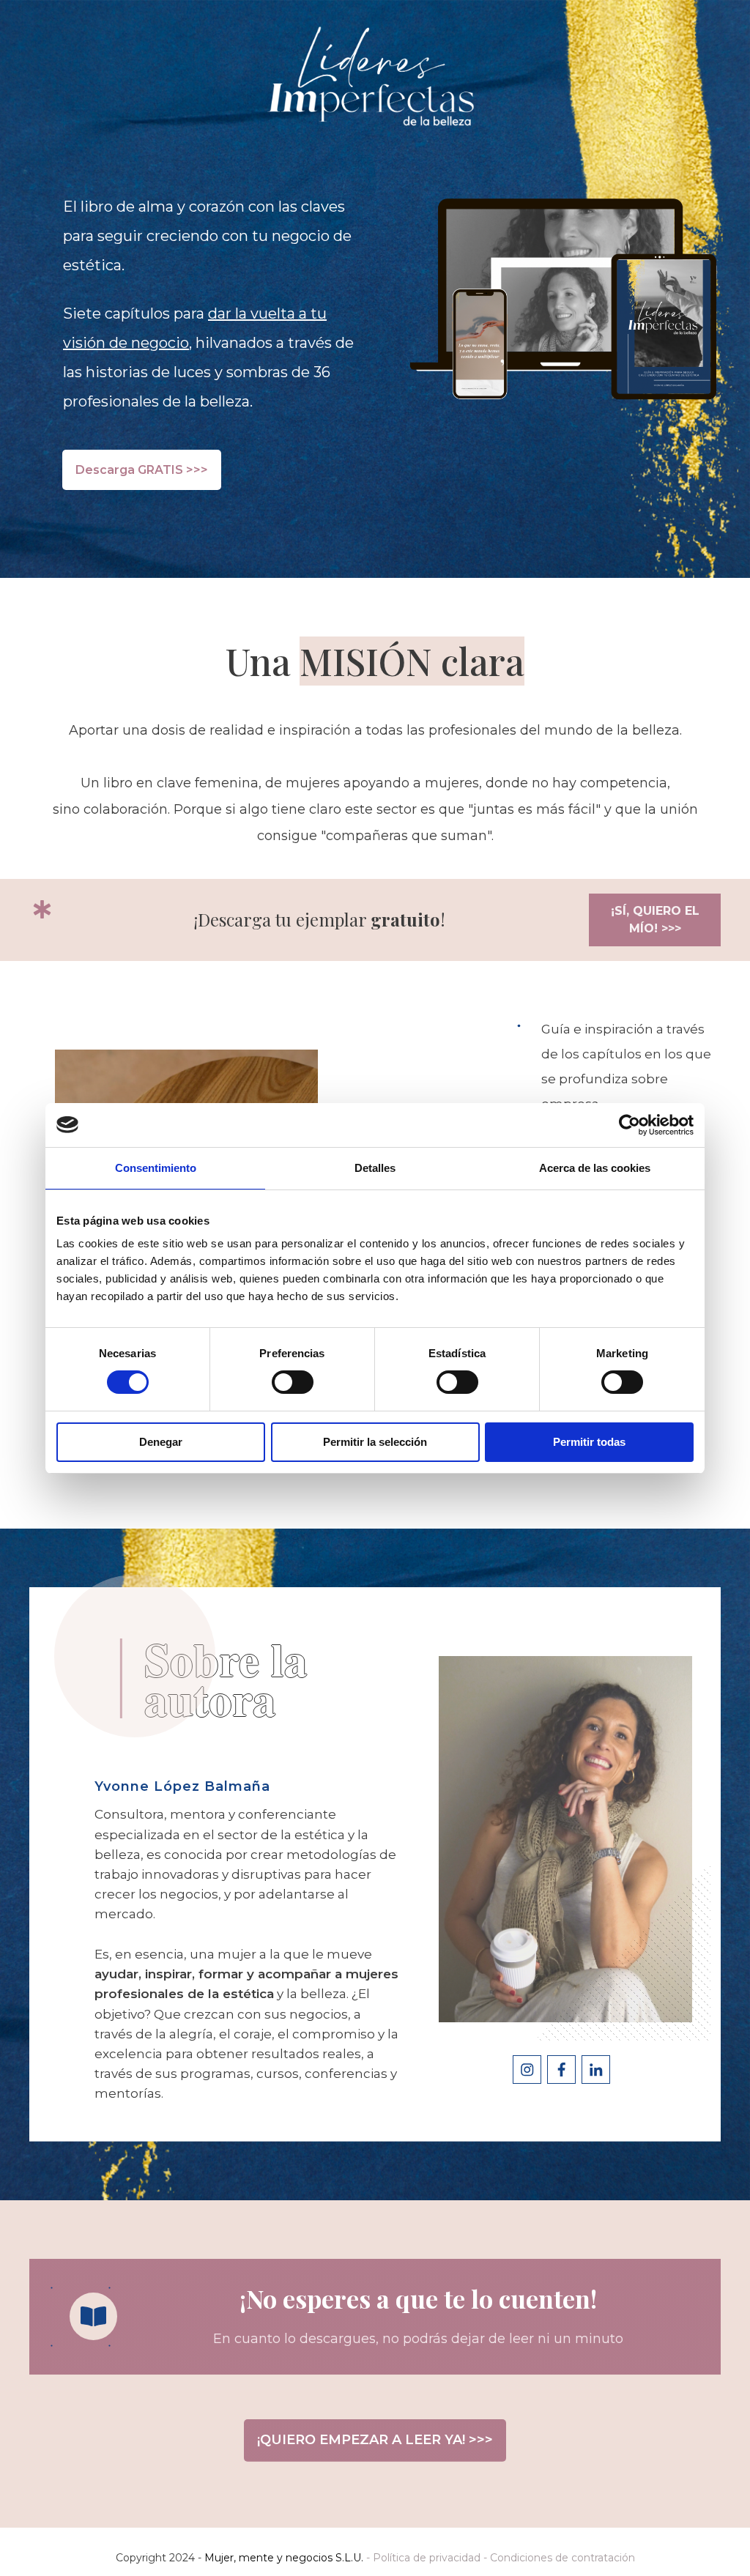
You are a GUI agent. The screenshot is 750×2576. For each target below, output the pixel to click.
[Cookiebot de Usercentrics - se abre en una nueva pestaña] (630, 1125)
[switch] (293, 1382)
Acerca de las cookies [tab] (595, 1168)
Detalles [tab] (375, 1168)
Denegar (161, 1442)
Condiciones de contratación (562, 2558)
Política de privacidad (427, 2558)
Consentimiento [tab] (156, 1168)
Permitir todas (589, 1442)
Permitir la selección (375, 1442)
